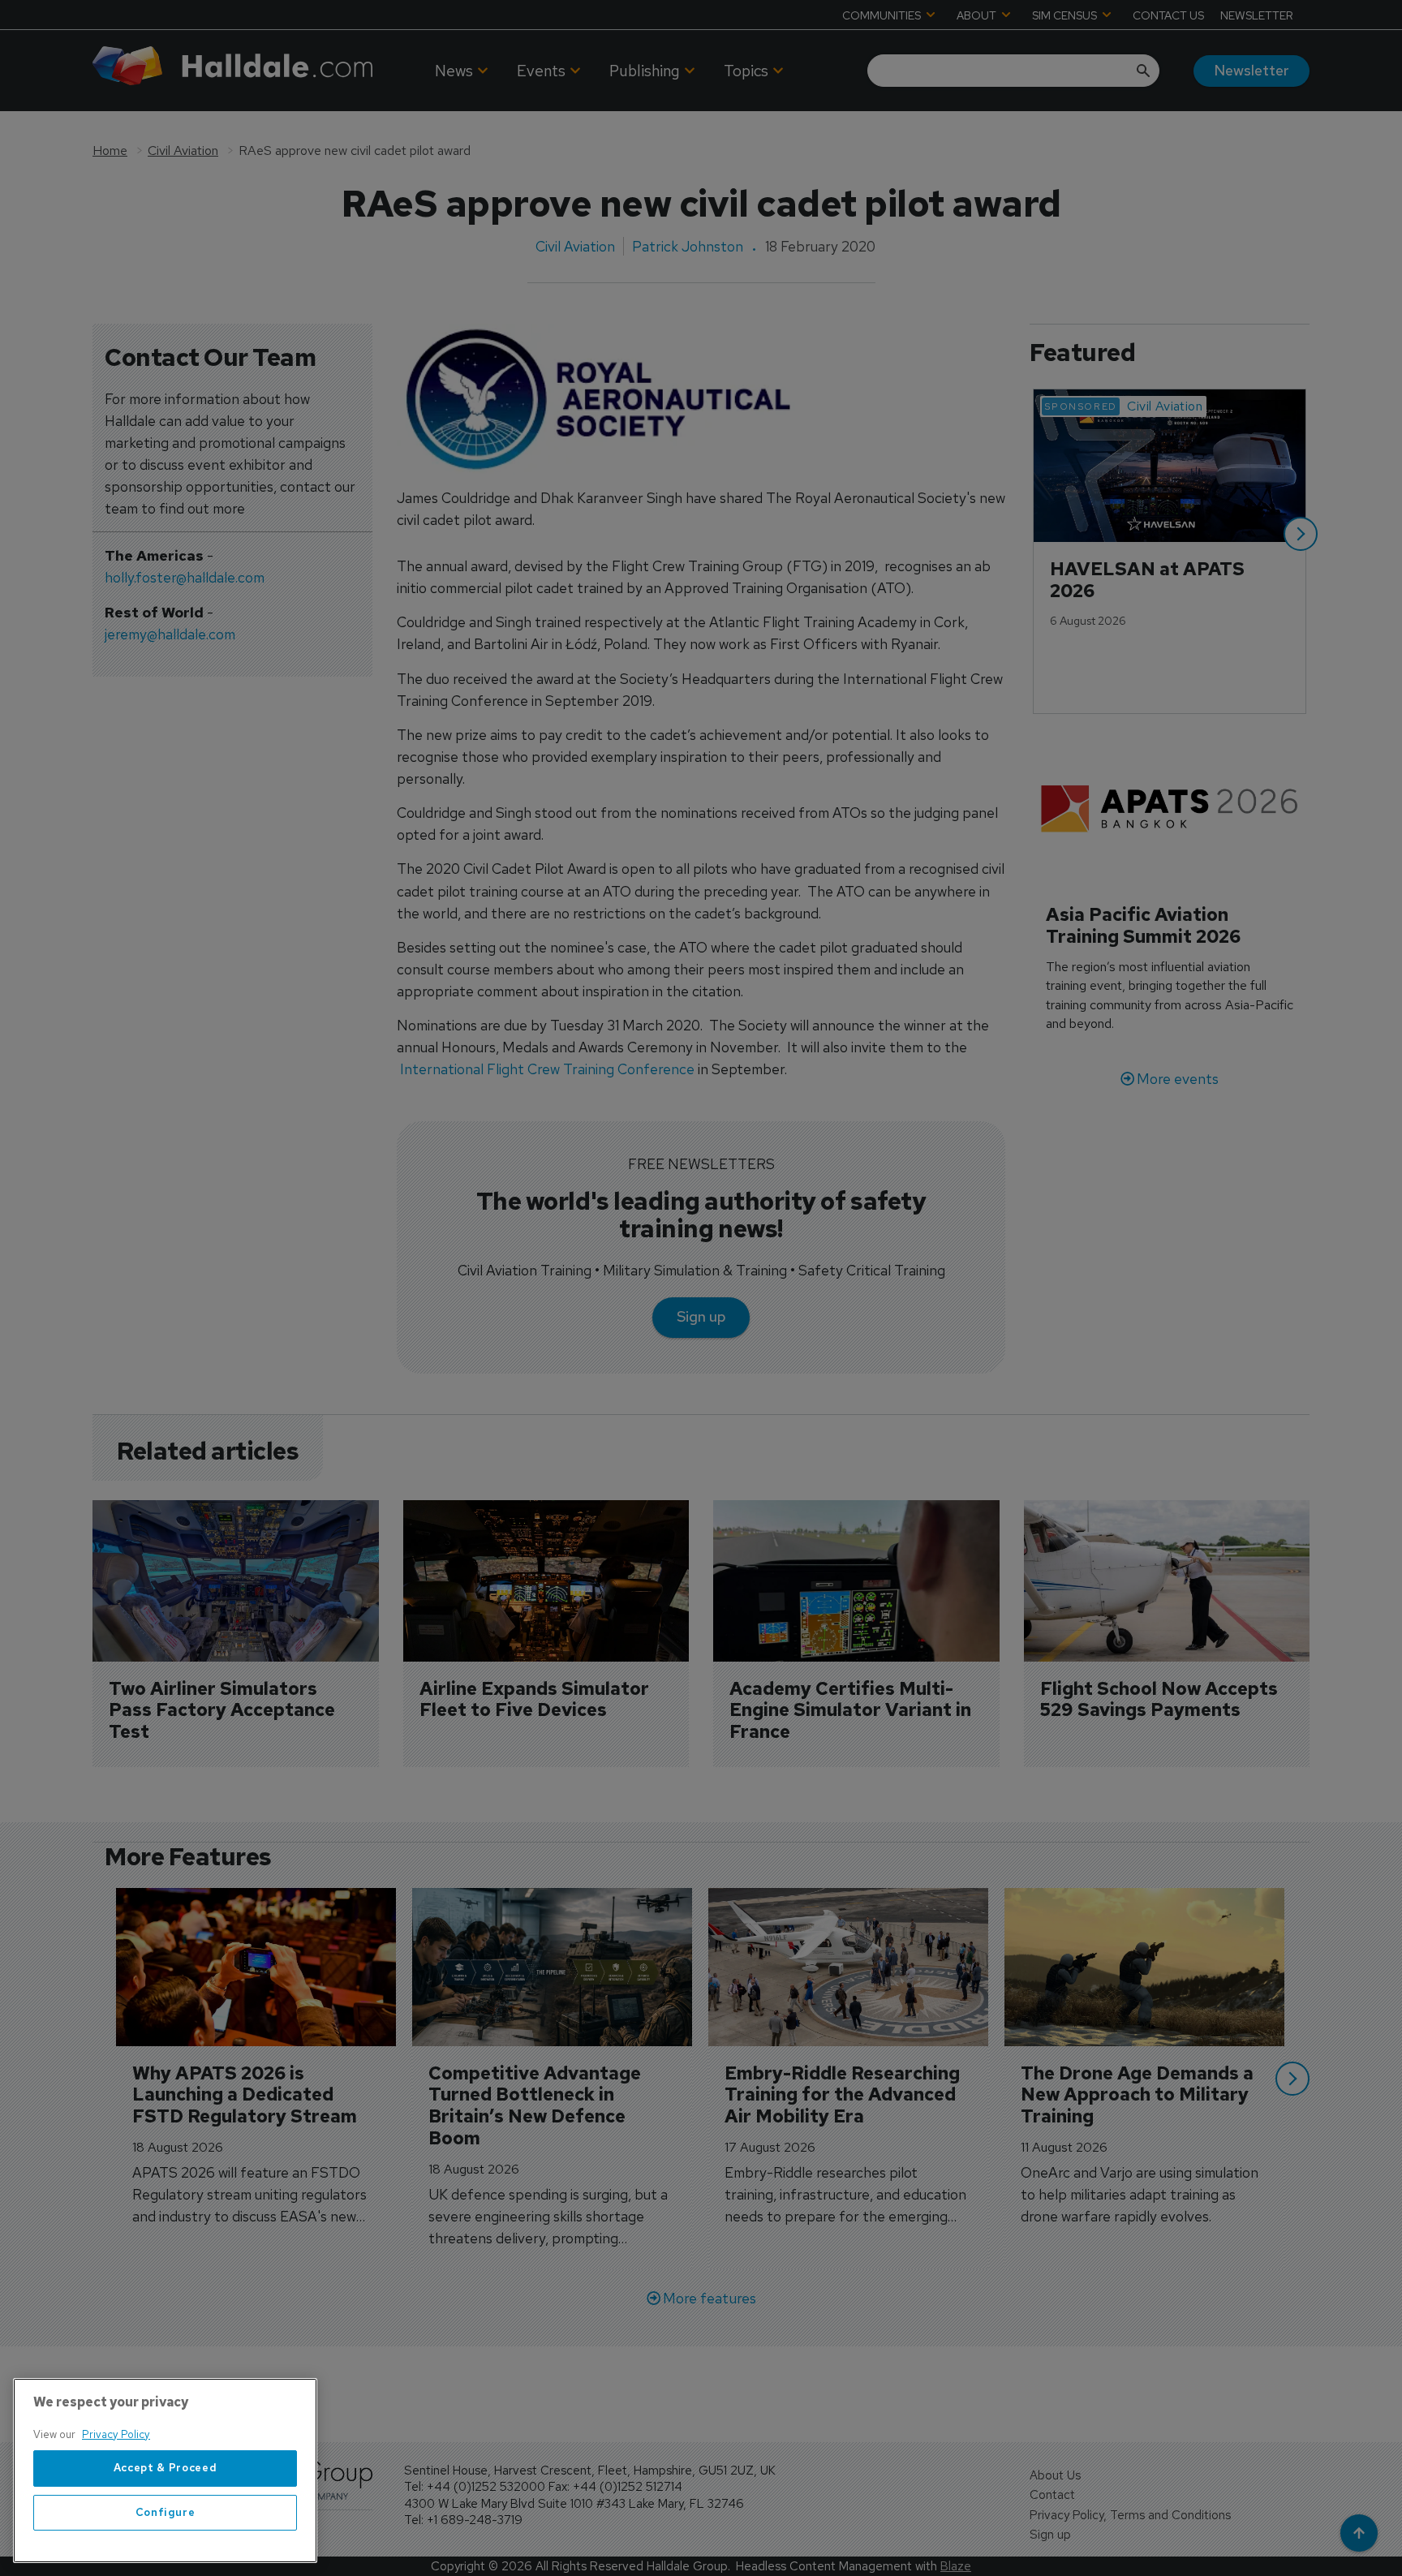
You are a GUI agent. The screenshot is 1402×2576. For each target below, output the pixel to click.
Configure (166, 2512)
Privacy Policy (116, 2434)
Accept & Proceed (166, 2468)
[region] (165, 2471)
